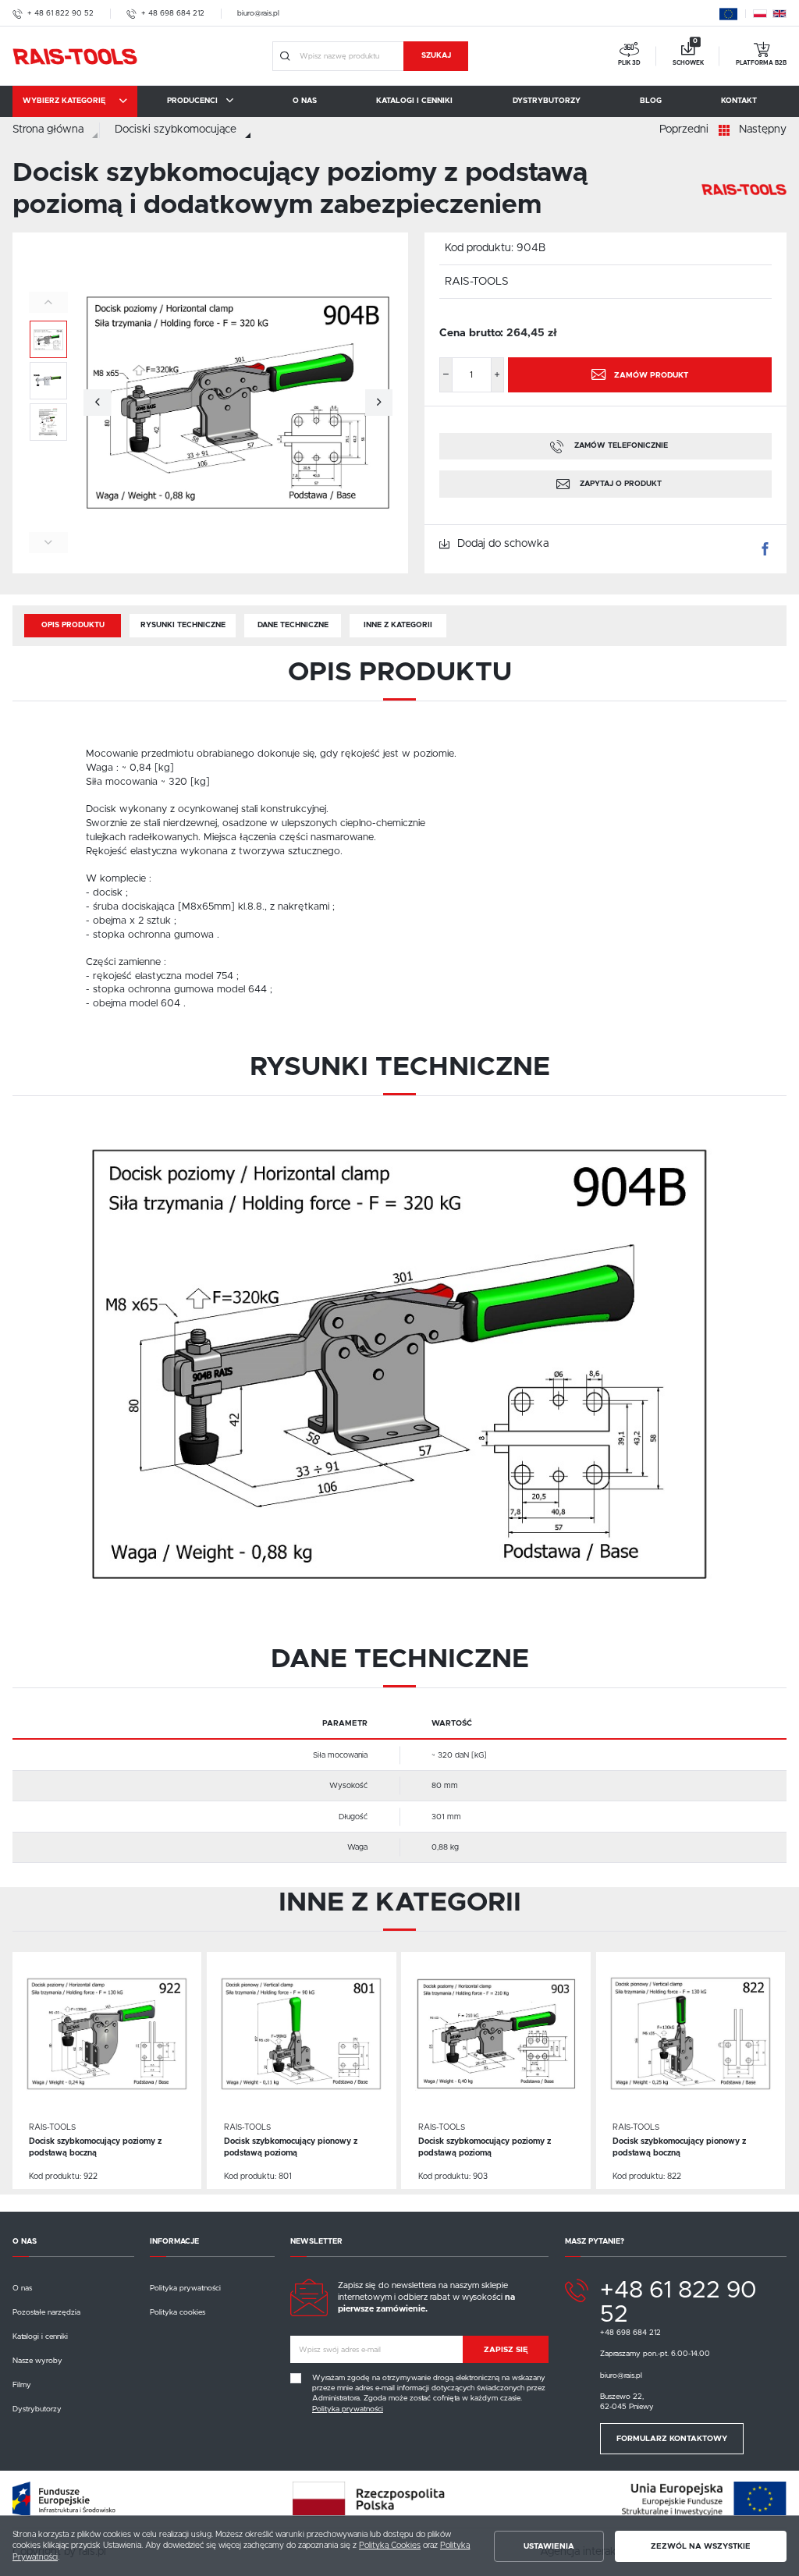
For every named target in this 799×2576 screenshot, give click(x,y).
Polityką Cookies (390, 2546)
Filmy (22, 2385)
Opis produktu (73, 625)
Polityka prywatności (185, 2288)
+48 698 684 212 (630, 2333)
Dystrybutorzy (37, 2409)
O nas (22, 2288)
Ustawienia (549, 2546)
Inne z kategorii (398, 625)
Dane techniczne (293, 625)
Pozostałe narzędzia (46, 2312)
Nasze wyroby (37, 2361)
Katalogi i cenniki (40, 2336)
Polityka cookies (178, 2312)
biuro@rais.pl (258, 13)
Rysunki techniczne (183, 625)
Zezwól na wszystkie (701, 2546)
